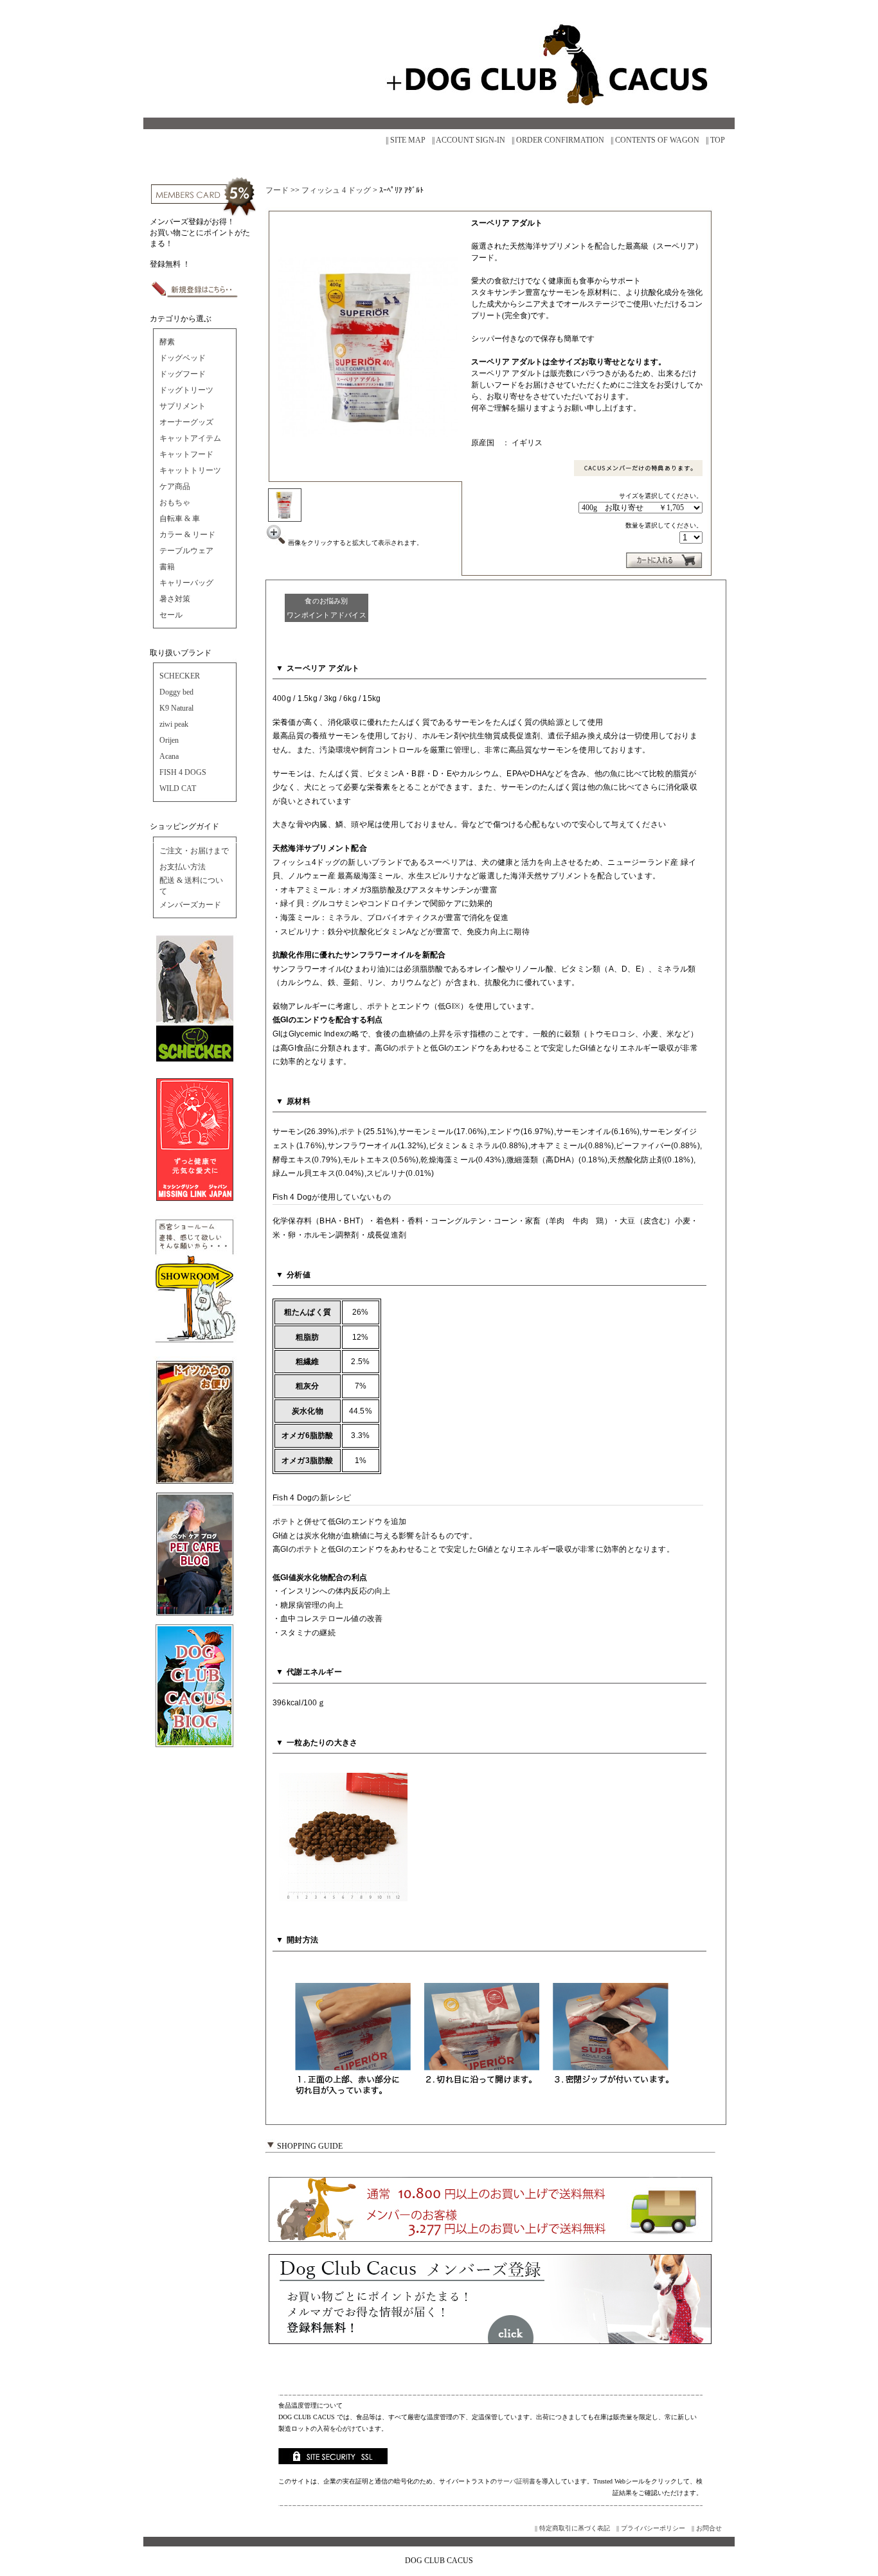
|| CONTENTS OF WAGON (655, 140)
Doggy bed (176, 692)
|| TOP (715, 140)
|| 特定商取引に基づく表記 (572, 2528)
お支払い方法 (183, 867)
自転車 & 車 (180, 519)
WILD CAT (178, 788)
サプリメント (183, 406)
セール (171, 615)
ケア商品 (175, 486)
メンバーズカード (190, 905)
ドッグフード (183, 374)
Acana (169, 756)
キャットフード (186, 454)
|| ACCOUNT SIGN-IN (469, 140)
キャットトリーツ (190, 470)
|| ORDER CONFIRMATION (558, 140)
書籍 (167, 567)
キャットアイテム (190, 438)
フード (277, 190)
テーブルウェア (186, 551)
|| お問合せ (707, 2528)
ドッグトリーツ (186, 390)
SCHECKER (180, 676)
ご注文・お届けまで (194, 851)
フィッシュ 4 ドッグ (336, 190)
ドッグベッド (183, 358)
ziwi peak (174, 724)
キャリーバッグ (186, 583)
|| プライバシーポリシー (651, 2528)
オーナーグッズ (186, 422)
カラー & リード (187, 535)
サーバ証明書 (516, 2481)
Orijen (169, 740)
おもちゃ (175, 502)
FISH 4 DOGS (183, 772)
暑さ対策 (175, 599)
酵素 (167, 342)
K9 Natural (176, 708)
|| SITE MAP (406, 140)
